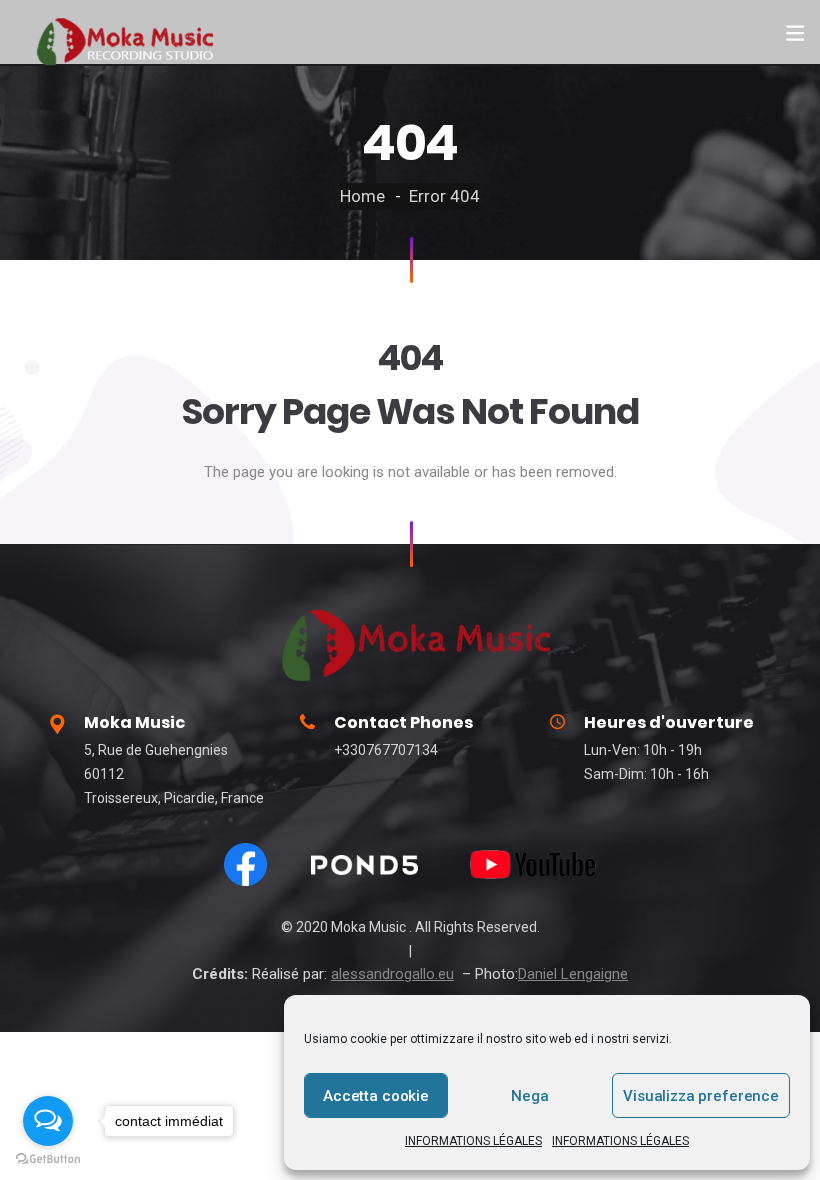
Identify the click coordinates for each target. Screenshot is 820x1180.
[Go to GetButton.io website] (48, 1159)
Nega (529, 1096)
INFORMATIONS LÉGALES (473, 1141)
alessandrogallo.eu (392, 974)
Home (362, 196)
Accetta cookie (376, 1096)
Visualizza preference (701, 1096)
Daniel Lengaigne (573, 974)
